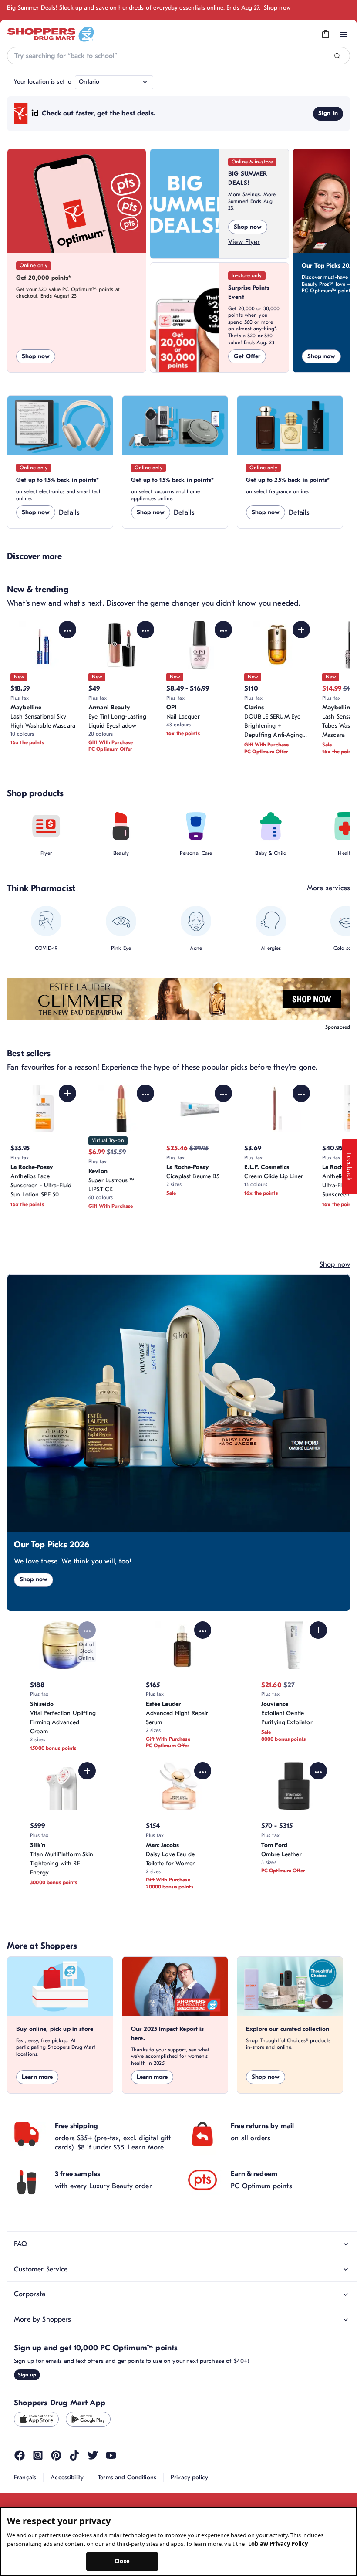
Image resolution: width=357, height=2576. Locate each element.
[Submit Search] (337, 56)
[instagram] (38, 2455)
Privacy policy (189, 2477)
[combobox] (178, 56)
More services (328, 888)
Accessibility (67, 2477)
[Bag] (326, 34)
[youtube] (111, 2455)
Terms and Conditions (127, 2477)
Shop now (277, 8)
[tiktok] (74, 2455)
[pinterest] (56, 2455)
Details (69, 512)
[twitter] (93, 2455)
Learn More (146, 2147)
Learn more (37, 2077)
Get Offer (247, 356)
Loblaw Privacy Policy (278, 2544)
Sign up (27, 2375)
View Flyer (244, 242)
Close (122, 2561)
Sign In (328, 113)
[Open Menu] (344, 34)
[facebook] (20, 2455)
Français (25, 2477)
